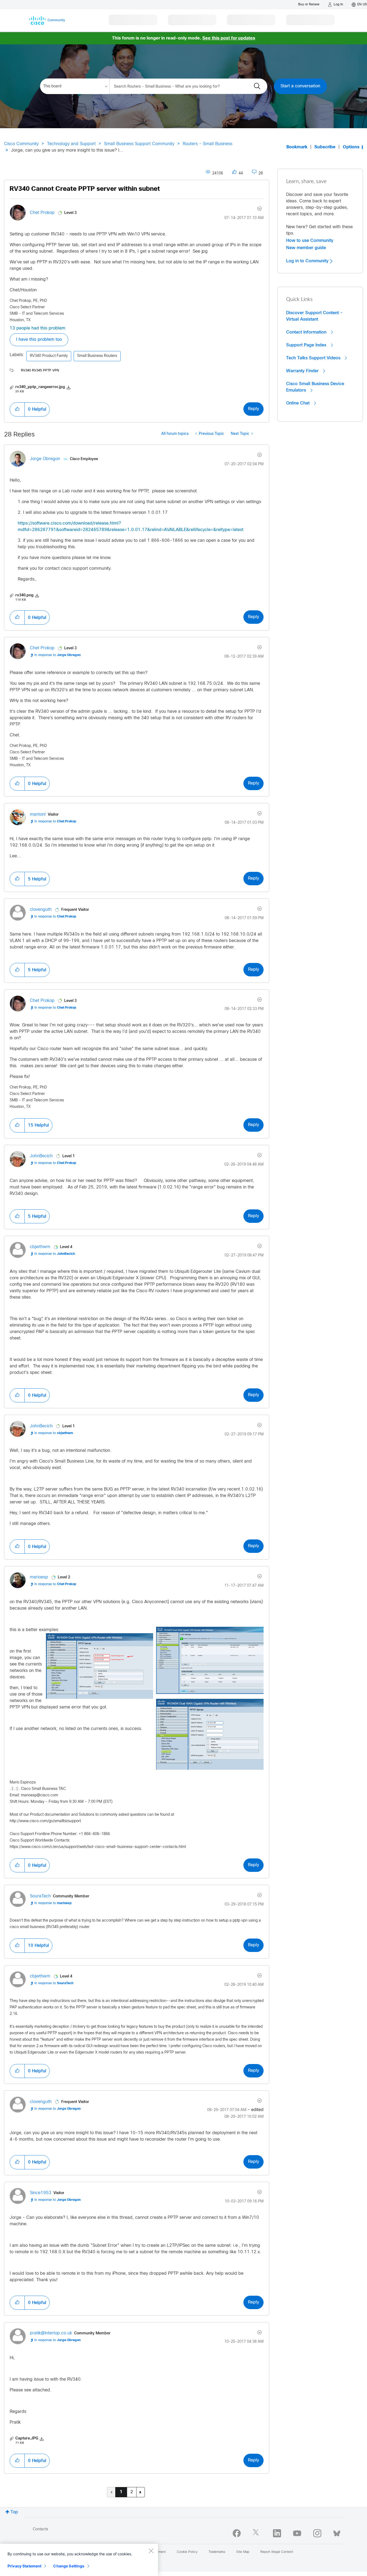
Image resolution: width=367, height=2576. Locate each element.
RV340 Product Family (49, 356)
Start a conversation (300, 86)
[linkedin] (277, 2533)
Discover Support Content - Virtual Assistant (314, 316)
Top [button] (14, 2512)
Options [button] (351, 147)
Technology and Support (71, 144)
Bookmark (297, 147)
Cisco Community (21, 144)
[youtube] (297, 2533)
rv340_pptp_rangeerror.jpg (40, 387)
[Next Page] (141, 2492)
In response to (57, 655)
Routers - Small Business (208, 144)
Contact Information (307, 332)
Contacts (40, 2529)
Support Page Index (307, 345)
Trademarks (217, 2552)
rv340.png (24, 595)
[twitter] (257, 2533)
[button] (17, 409)
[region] (79, 2560)
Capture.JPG (27, 2439)
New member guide (306, 248)
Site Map (243, 2552)
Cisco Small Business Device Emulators (315, 387)
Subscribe (325, 147)
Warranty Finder (303, 371)
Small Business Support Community (139, 144)
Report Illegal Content (277, 2552)
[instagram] (317, 2533)
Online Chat (298, 403)
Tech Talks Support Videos (314, 358)
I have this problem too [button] (39, 340)
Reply (253, 409)
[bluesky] (337, 2532)
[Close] (151, 2551)
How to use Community (310, 241)
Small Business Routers (97, 356)
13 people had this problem (37, 328)
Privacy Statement (24, 2566)
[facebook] (237, 2533)
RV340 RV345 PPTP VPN (40, 371)
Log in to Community (308, 261)
